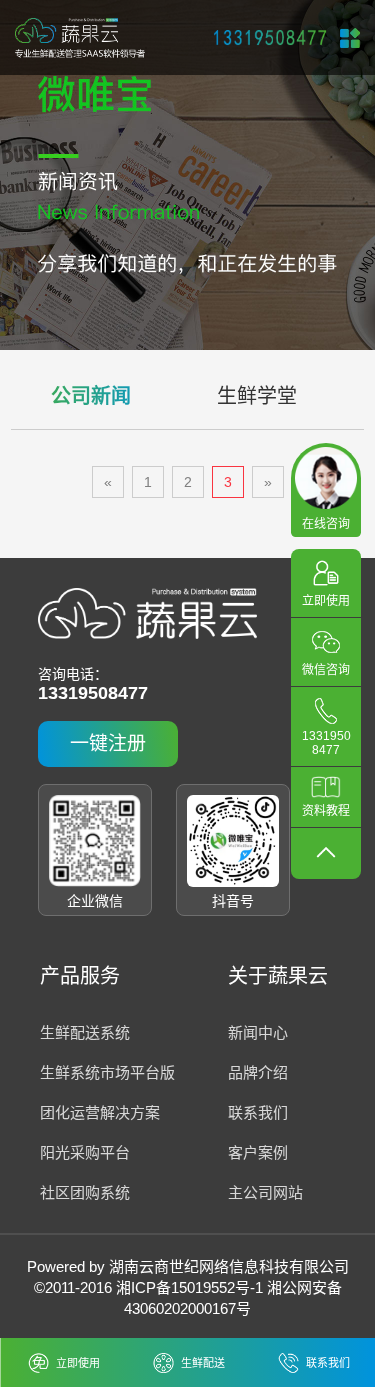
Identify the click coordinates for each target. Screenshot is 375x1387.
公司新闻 (91, 396)
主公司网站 (265, 1192)
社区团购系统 (85, 1192)
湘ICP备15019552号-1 (189, 1287)
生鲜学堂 (257, 396)
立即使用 (78, 1363)
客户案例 (258, 1152)
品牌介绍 (258, 1072)
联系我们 (258, 1112)
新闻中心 (258, 1032)
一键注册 (108, 743)
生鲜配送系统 (85, 1032)
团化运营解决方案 (100, 1112)
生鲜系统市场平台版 (107, 1072)
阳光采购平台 (85, 1152)
